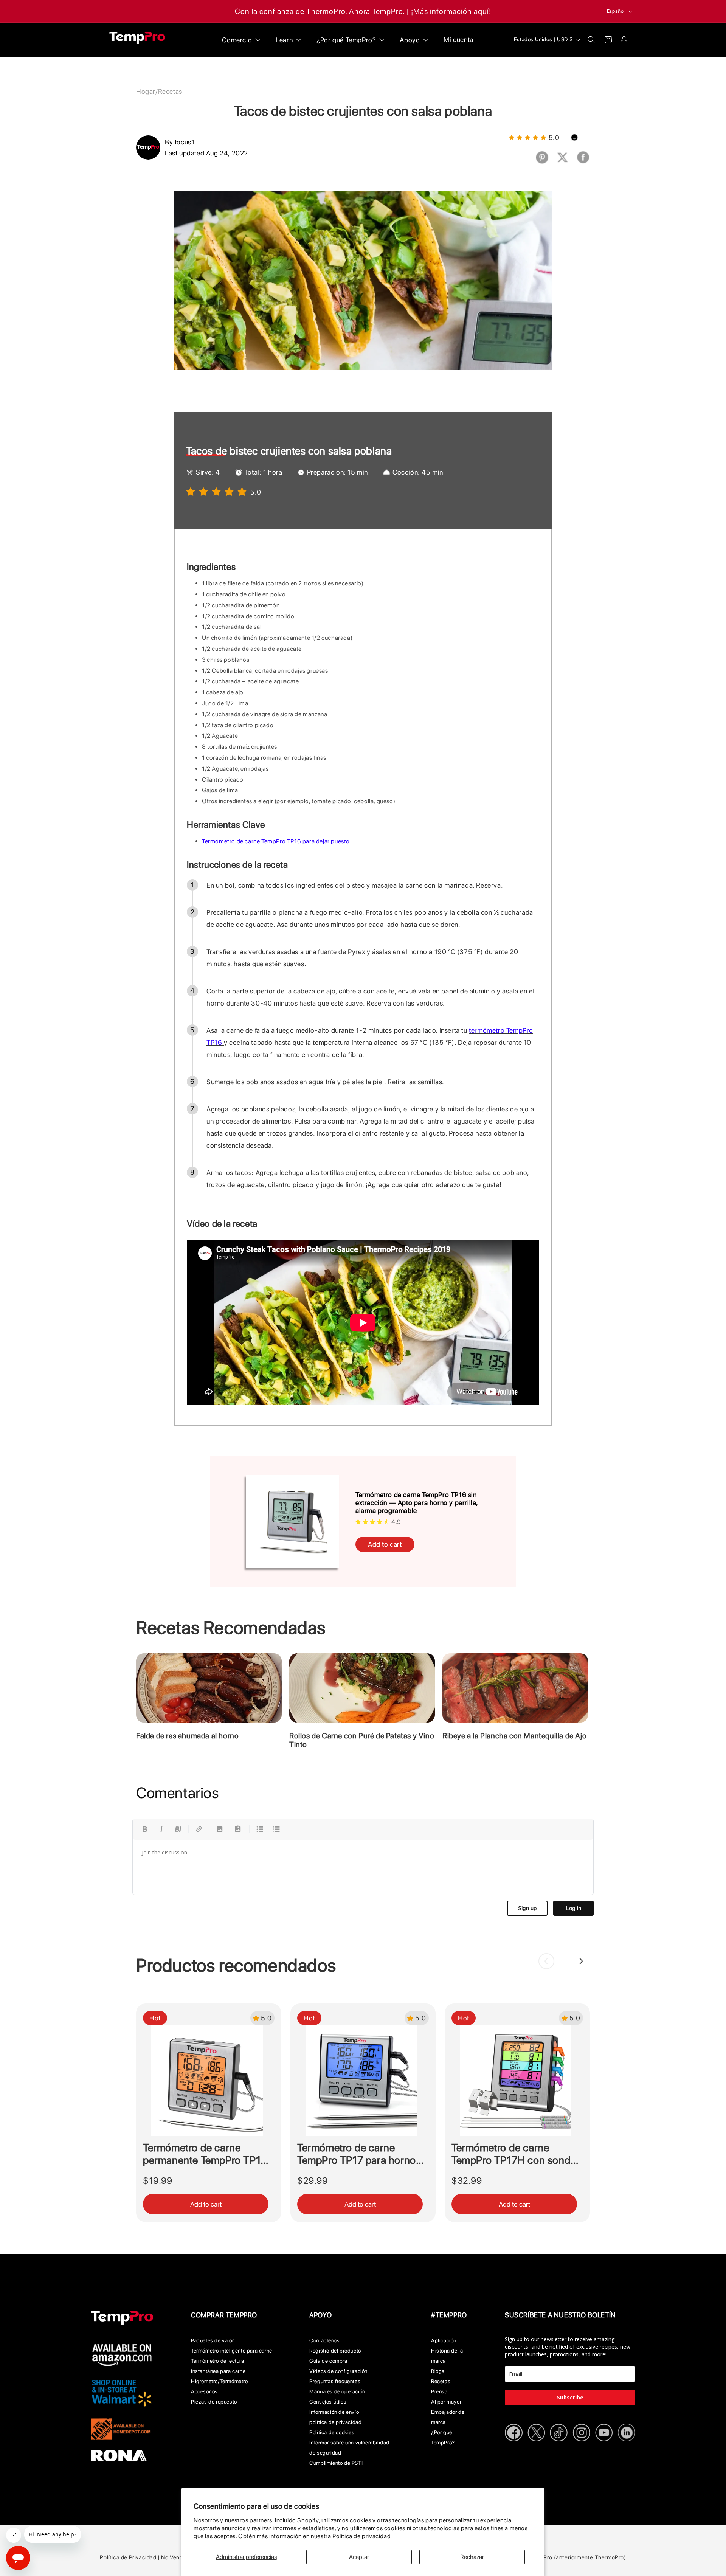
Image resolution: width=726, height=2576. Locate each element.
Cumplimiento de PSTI (336, 2463)
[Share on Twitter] (563, 162)
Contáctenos (325, 2340)
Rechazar (472, 2557)
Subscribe (570, 2397)
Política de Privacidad (128, 2557)
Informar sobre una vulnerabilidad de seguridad (349, 2448)
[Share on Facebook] (583, 162)
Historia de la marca (447, 2356)
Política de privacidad (361, 2536)
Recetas (170, 91)
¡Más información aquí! (451, 11)
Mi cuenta (458, 40)
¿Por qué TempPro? (443, 2437)
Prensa (439, 2391)
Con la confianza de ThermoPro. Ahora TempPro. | (322, 11)
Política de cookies (332, 2432)
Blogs (438, 2371)
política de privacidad (335, 2422)
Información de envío (334, 2412)
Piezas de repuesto (214, 2402)
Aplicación (444, 2340)
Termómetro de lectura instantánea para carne (218, 2366)
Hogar (146, 91)
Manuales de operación (337, 2391)
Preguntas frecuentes (335, 2381)
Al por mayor (446, 2402)
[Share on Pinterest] (542, 162)
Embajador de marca (448, 2417)
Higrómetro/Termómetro (220, 2381)
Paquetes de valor (212, 2340)
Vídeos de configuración (338, 2371)
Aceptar (359, 2557)
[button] (591, 40)
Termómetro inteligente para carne (232, 2351)
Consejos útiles (328, 2402)
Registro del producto (335, 2351)
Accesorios (204, 2391)
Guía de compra (328, 2361)
